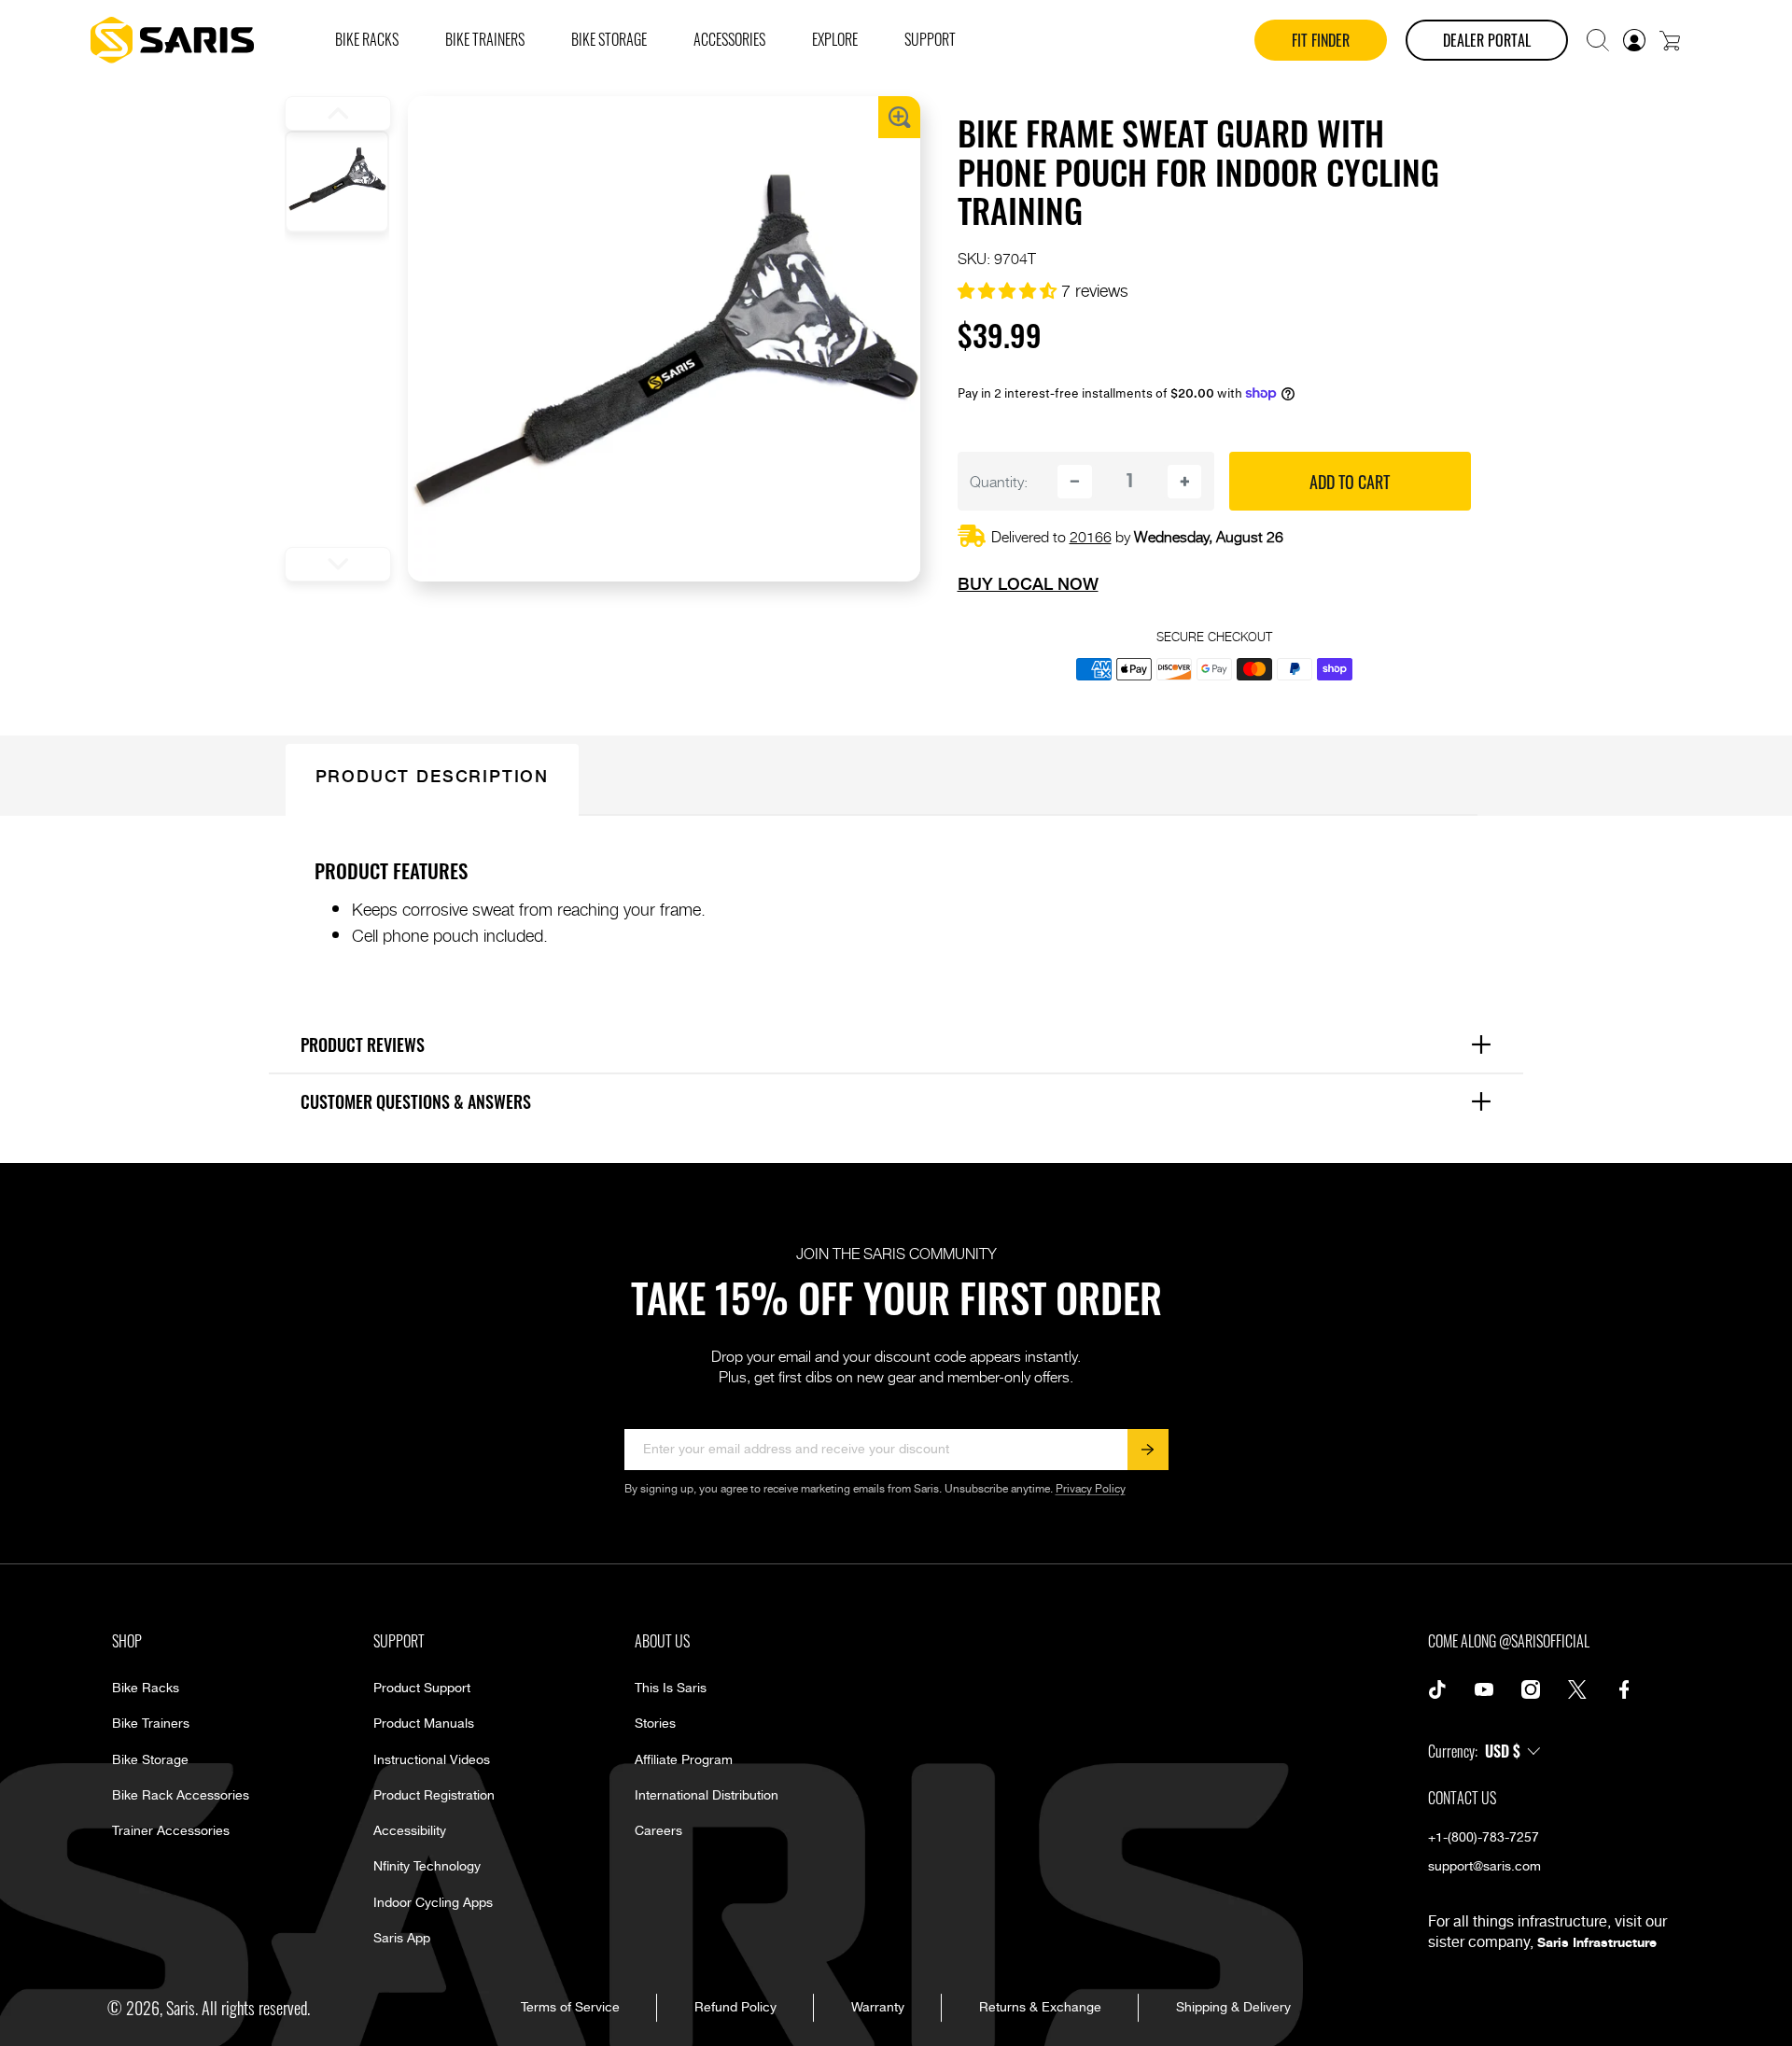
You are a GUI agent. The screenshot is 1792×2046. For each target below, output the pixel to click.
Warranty (878, 2008)
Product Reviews (903, 1044)
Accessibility (410, 1831)
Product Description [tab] (432, 775)
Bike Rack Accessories (181, 1796)
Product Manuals (424, 1724)
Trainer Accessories (171, 1831)
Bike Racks (146, 1689)
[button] (1598, 40)
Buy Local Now (1028, 583)
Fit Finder (1321, 40)
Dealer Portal (1487, 40)
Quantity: (999, 481)
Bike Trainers (151, 1724)
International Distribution (707, 1796)
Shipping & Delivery (1233, 2008)
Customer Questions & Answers (903, 1100)
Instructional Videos (432, 1760)
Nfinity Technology (427, 1867)
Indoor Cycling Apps (433, 1903)
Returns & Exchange (1040, 2008)
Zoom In (899, 117)
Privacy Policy (1091, 1489)
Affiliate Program (684, 1760)
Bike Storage (150, 1760)
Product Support (422, 1689)
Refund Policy (735, 2008)
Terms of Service (570, 2008)
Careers (658, 1831)
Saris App (402, 1939)
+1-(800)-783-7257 (1484, 1838)
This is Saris (671, 1689)
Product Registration (434, 1796)
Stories (655, 1724)
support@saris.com (1484, 1867)
